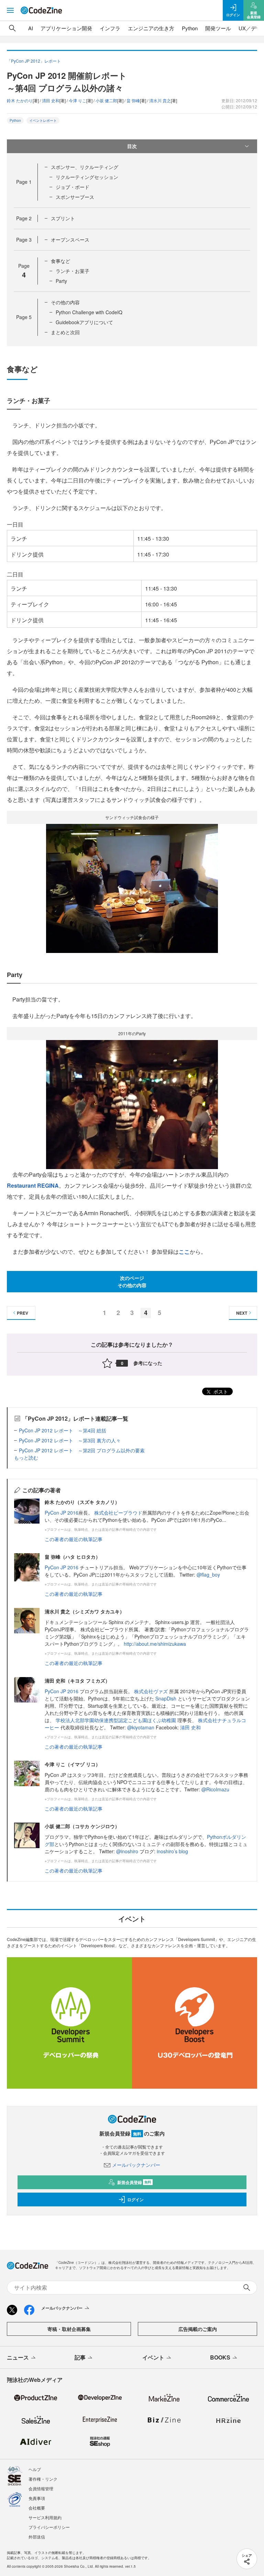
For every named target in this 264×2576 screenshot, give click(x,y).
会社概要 (37, 2508)
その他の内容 (65, 302)
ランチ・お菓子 (73, 271)
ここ (184, 1252)
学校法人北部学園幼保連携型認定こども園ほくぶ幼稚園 (116, 1720)
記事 (80, 2357)
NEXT (242, 1313)
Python (190, 28)
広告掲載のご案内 (198, 2329)
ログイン (135, 2199)
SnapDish (166, 1698)
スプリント (63, 218)
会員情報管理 (41, 2488)
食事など (60, 261)
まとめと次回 (65, 332)
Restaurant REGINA (33, 1185)
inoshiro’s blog (172, 1851)
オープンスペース (70, 240)
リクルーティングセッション (87, 177)
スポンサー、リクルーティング (85, 167)
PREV (23, 1313)
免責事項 (37, 2498)
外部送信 (37, 2537)
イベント (153, 2357)
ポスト (220, 1391)
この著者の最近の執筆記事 (74, 1539)
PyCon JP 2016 (62, 1513)
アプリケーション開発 (66, 28)
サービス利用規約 (45, 2517)
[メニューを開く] (10, 10)
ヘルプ (35, 2469)
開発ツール (218, 28)
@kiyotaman (141, 1727)
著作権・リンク (43, 2479)
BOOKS (220, 2357)
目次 (132, 146)
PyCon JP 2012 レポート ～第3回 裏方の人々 (70, 1440)
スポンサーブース (75, 197)
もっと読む (26, 1457)
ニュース (18, 2357)
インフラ (110, 28)
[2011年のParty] (132, 1104)
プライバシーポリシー (49, 2527)
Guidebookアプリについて (84, 322)
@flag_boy (208, 1575)
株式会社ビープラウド (118, 1513)
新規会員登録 (134, 2182)
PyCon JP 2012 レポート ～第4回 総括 (63, 1430)
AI (31, 28)
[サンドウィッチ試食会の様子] (132, 887)
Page (24, 182)
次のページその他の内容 (132, 1281)
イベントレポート (43, 120)
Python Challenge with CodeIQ (89, 312)
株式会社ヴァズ (151, 1691)
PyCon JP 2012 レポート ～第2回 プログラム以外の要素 (82, 1450)
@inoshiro (127, 1851)
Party (61, 281)
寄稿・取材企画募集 (69, 2329)
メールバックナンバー (136, 2165)
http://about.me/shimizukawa (155, 1644)
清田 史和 (190, 1727)
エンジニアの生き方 (151, 28)
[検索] (12, 28)
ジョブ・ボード (73, 187)
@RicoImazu (215, 1789)
